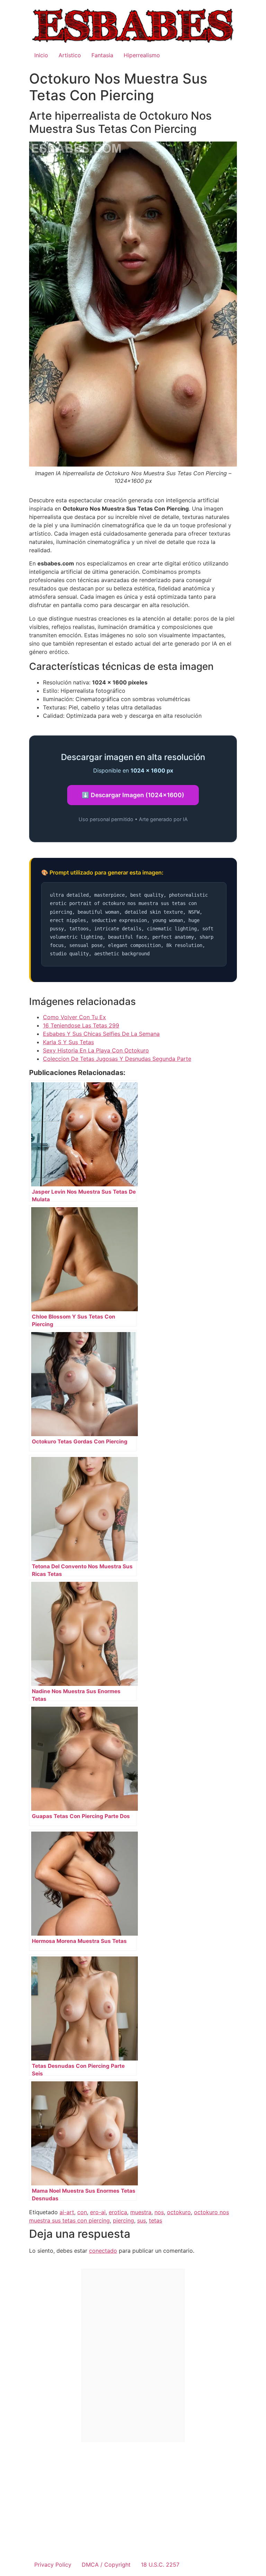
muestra (141, 2212)
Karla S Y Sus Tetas (68, 1042)
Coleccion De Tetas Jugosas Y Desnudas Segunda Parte (117, 1059)
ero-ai (98, 2212)
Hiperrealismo (142, 55)
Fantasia (102, 55)
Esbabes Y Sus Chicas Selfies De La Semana (101, 1034)
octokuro (179, 2212)
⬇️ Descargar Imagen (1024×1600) (133, 795)
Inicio (41, 55)
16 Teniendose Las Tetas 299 (81, 1025)
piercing (123, 2220)
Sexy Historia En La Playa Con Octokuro (96, 1050)
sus (141, 2220)
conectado (103, 2251)
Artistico (70, 55)
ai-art (67, 2212)
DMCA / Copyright (106, 2565)
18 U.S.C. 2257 (160, 2565)
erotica (118, 2212)
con (82, 2212)
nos (159, 2212)
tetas (156, 2220)
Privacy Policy (53, 2565)
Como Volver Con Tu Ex (74, 1017)
